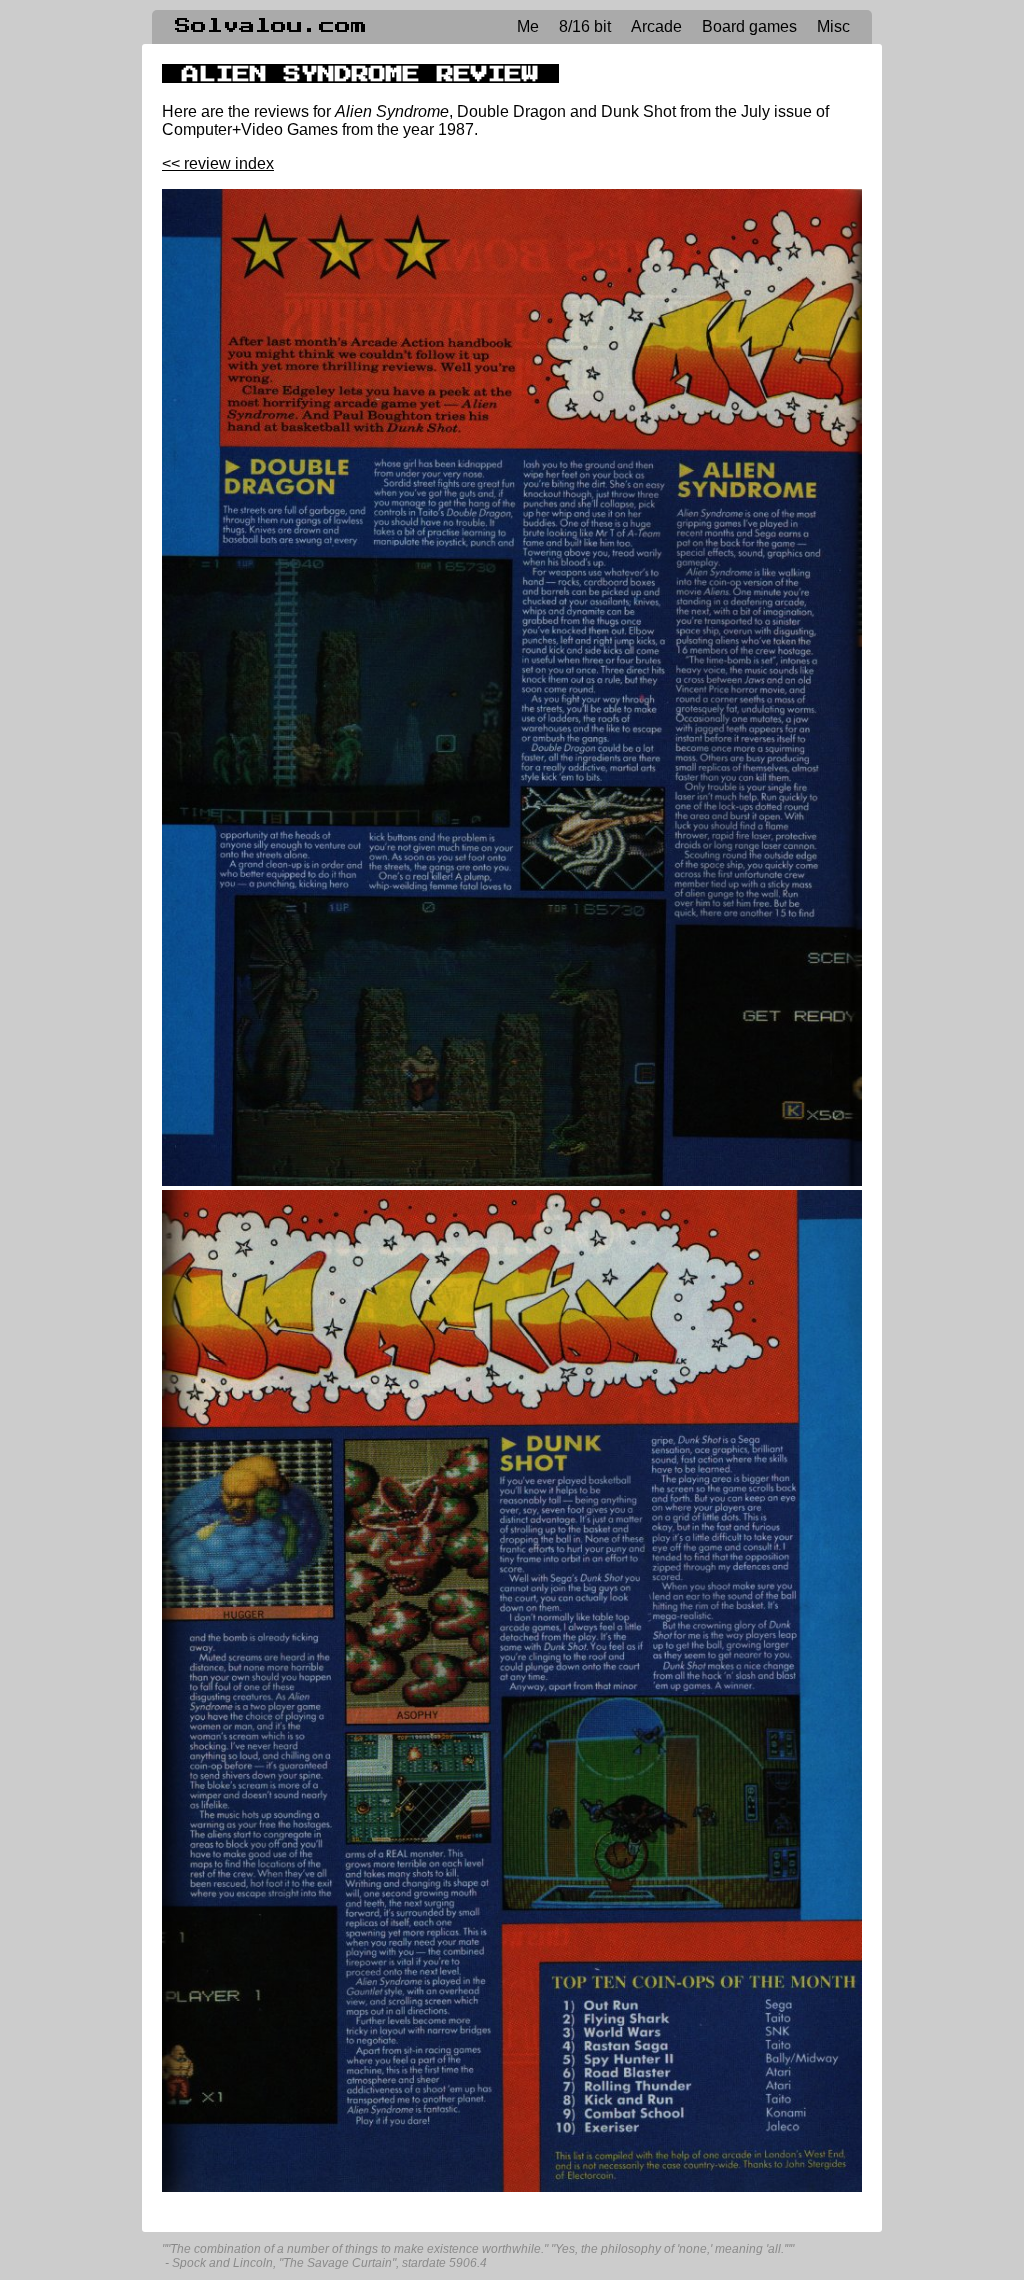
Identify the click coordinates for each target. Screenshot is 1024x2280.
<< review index (218, 163)
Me (528, 26)
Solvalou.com (271, 26)
